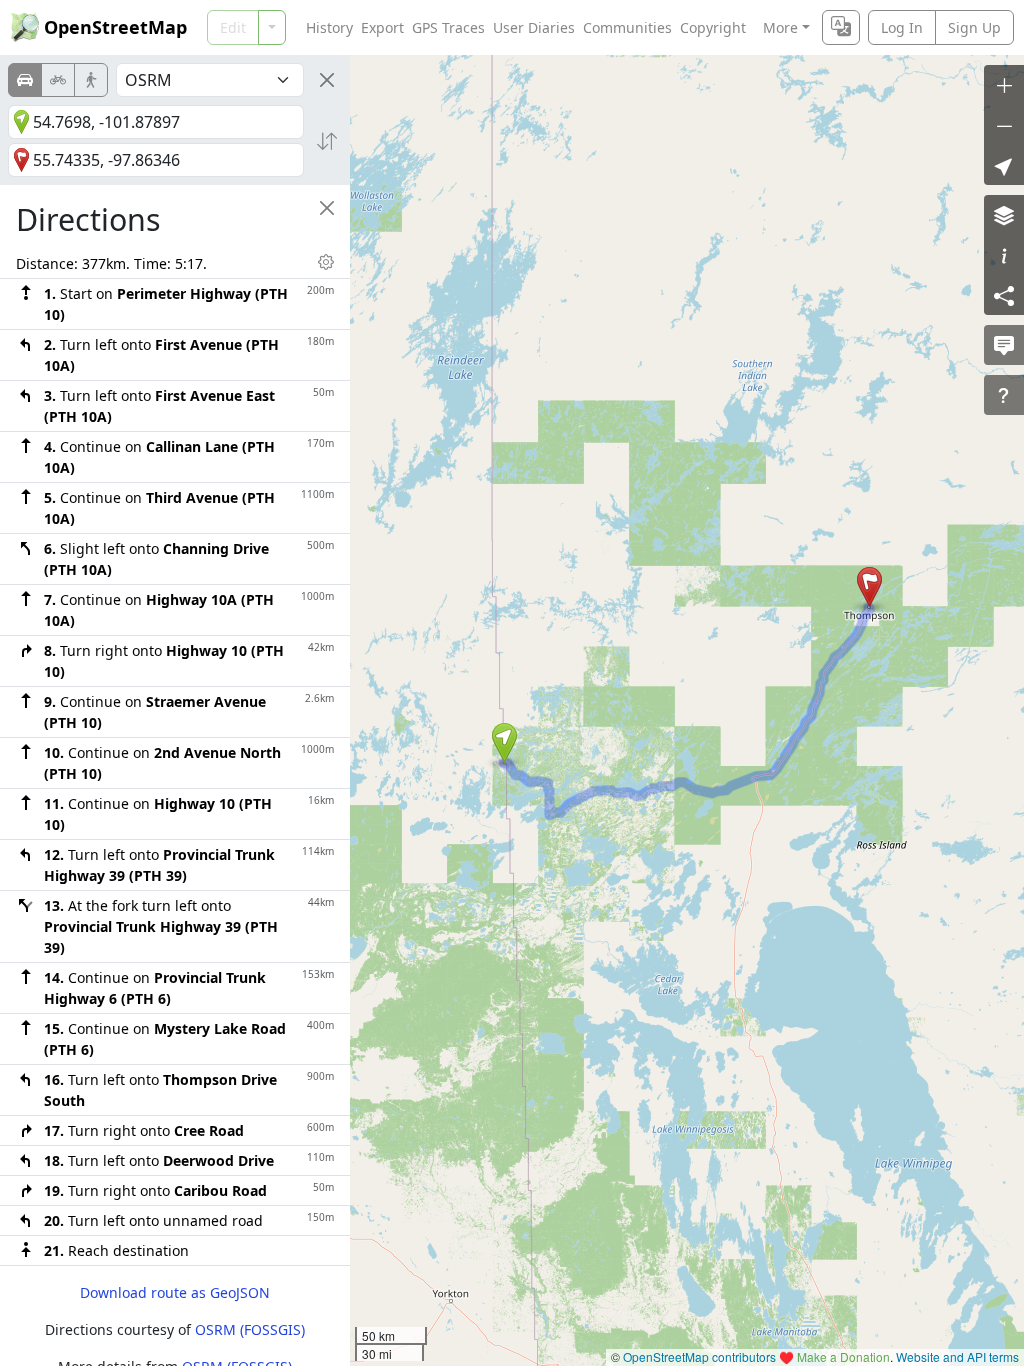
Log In (902, 27)
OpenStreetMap (115, 27)
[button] (504, 743)
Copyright (713, 27)
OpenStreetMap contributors (699, 1356)
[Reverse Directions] (327, 141)
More (780, 27)
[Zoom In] (1004, 85)
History (329, 27)
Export (382, 27)
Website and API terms (957, 1356)
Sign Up (974, 27)
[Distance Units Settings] (326, 262)
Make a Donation (843, 1356)
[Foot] (91, 80)
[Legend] (1004, 255)
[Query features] (1004, 395)
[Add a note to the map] (1004, 345)
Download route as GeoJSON (175, 1292)
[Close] (327, 80)
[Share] (1004, 295)
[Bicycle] (58, 80)
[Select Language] (841, 27)
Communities (627, 27)
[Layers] (1004, 215)
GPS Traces (448, 27)
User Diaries (534, 27)
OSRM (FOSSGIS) (250, 1329)
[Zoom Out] (1004, 125)
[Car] (25, 80)
